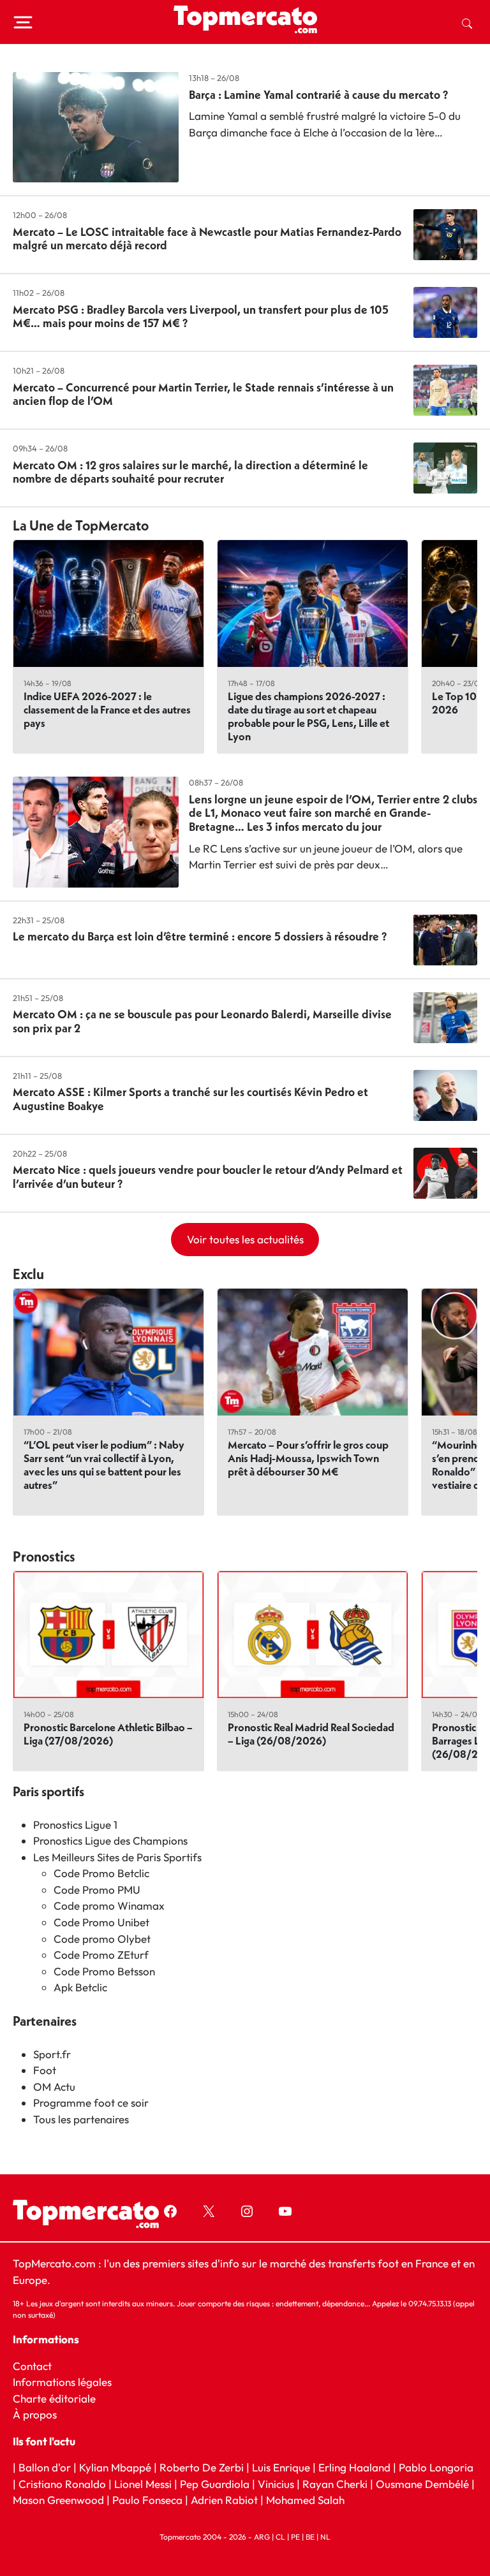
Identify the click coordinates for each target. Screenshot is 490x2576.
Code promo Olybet (102, 1939)
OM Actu (54, 2087)
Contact (32, 2366)
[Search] (467, 22)
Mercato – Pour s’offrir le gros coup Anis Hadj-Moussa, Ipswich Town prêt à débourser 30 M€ (308, 1458)
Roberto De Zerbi (202, 2467)
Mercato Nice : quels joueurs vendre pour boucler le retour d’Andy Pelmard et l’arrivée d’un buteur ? (208, 1177)
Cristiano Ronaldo (62, 2484)
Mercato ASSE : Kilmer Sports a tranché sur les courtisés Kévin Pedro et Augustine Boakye (190, 1099)
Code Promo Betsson (104, 1971)
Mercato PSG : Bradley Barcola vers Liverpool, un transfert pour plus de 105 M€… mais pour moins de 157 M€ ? (201, 317)
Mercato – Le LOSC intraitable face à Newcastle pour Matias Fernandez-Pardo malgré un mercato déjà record (207, 239)
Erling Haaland (354, 2467)
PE (295, 2537)
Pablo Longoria (436, 2467)
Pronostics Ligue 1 (75, 1825)
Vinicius (276, 2484)
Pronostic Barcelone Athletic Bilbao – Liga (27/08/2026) (108, 1734)
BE (310, 2537)
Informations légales (62, 2382)
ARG (262, 2537)
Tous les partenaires (81, 2119)
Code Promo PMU (97, 1890)
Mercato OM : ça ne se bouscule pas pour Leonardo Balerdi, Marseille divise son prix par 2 (202, 1021)
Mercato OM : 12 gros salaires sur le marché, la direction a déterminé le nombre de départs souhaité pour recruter (190, 472)
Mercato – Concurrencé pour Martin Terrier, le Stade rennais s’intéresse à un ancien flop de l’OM (203, 394)
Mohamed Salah (305, 2500)
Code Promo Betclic (101, 1873)
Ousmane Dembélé (422, 2484)
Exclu (28, 1274)
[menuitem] (467, 22)
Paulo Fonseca (147, 2500)
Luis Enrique (281, 2467)
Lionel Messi (143, 2484)
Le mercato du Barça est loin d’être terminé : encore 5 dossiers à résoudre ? (200, 936)
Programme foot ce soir (91, 2103)
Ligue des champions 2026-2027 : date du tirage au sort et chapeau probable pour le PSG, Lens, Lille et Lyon (308, 716)
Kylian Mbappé (115, 2467)
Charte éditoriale (54, 2398)
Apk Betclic (80, 1987)
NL (325, 2537)
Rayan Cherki (335, 2484)
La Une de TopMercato (81, 525)
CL (280, 2537)
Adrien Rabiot (224, 2500)
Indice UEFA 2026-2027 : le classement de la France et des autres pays (107, 709)
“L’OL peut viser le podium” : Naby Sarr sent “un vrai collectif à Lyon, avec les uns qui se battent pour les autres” (104, 1465)
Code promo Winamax (109, 1906)
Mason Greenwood (60, 2500)
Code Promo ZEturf (101, 1955)
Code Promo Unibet (101, 1922)
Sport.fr (52, 2054)
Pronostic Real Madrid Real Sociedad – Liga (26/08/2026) (311, 1734)
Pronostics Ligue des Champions (110, 1841)
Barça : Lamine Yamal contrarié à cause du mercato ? (318, 95)
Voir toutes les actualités (245, 1239)
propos (39, 2414)
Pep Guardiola (215, 2484)
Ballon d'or (45, 2467)
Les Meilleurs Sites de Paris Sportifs (117, 1857)
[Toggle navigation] (23, 22)
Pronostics (44, 1556)
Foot (45, 2070)
